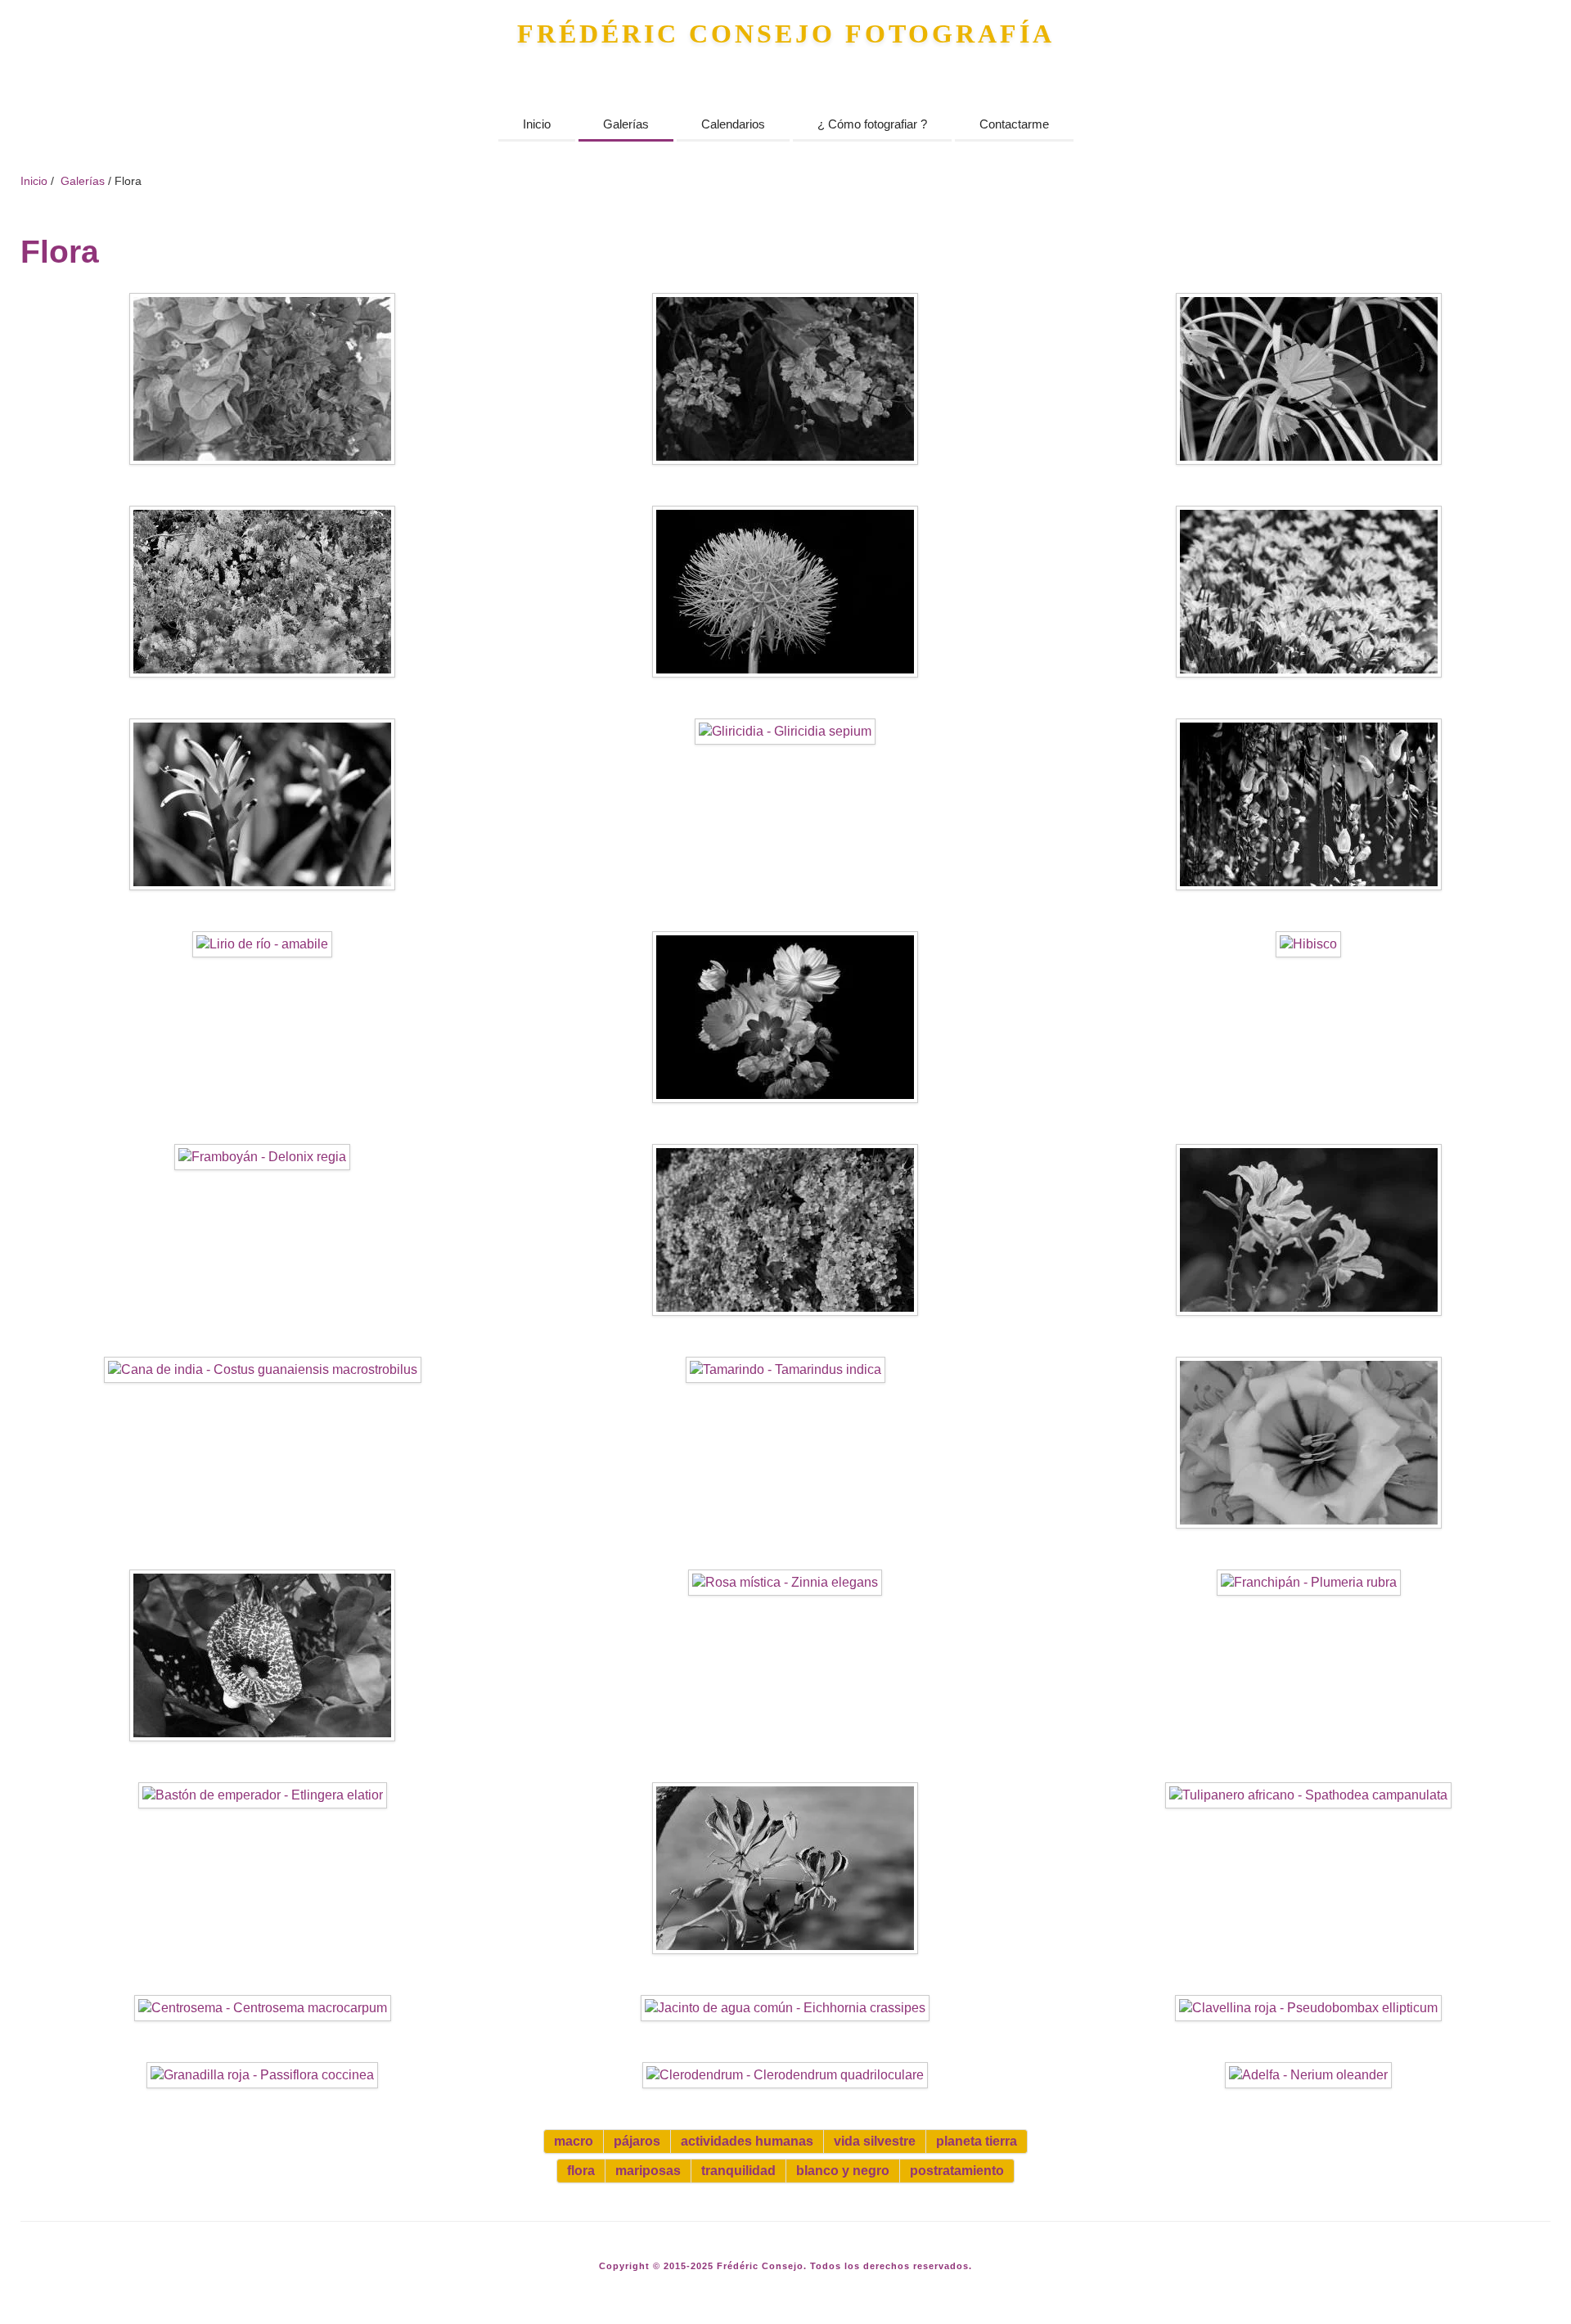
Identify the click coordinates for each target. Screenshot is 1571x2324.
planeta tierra (977, 2141)
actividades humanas (747, 2141)
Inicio (537, 124)
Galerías (626, 124)
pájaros (637, 2141)
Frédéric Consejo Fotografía (786, 34)
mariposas (648, 2171)
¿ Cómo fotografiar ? (872, 124)
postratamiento (957, 2171)
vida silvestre (875, 2141)
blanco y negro (843, 2171)
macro (574, 2141)
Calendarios (733, 124)
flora (581, 2171)
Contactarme (1014, 124)
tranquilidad (738, 2171)
